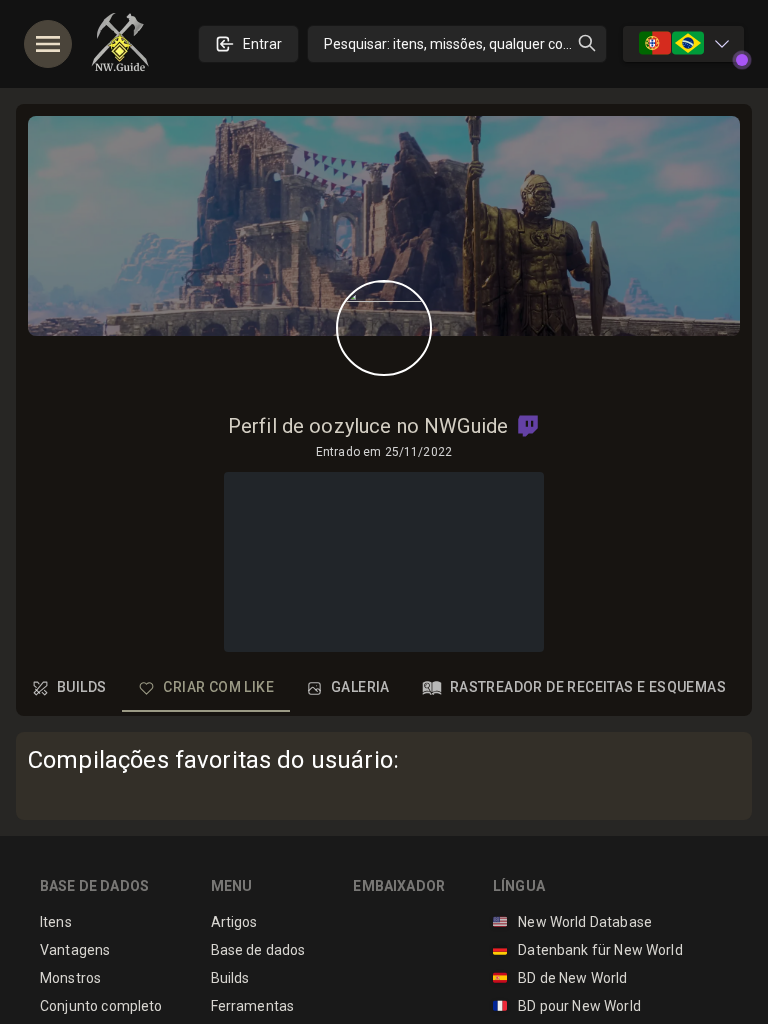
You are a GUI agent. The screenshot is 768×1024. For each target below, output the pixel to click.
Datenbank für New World (588, 950)
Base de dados (258, 950)
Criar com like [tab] (218, 687)
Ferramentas (253, 1006)
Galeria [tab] (360, 687)
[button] (528, 426)
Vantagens (75, 950)
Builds (230, 978)
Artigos (234, 922)
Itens (56, 922)
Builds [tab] (81, 687)
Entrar (262, 44)
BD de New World (560, 978)
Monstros (70, 978)
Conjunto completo (101, 1006)
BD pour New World (567, 1006)
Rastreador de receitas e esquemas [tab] (588, 687)
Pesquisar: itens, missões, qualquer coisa (452, 44)
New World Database (572, 922)
